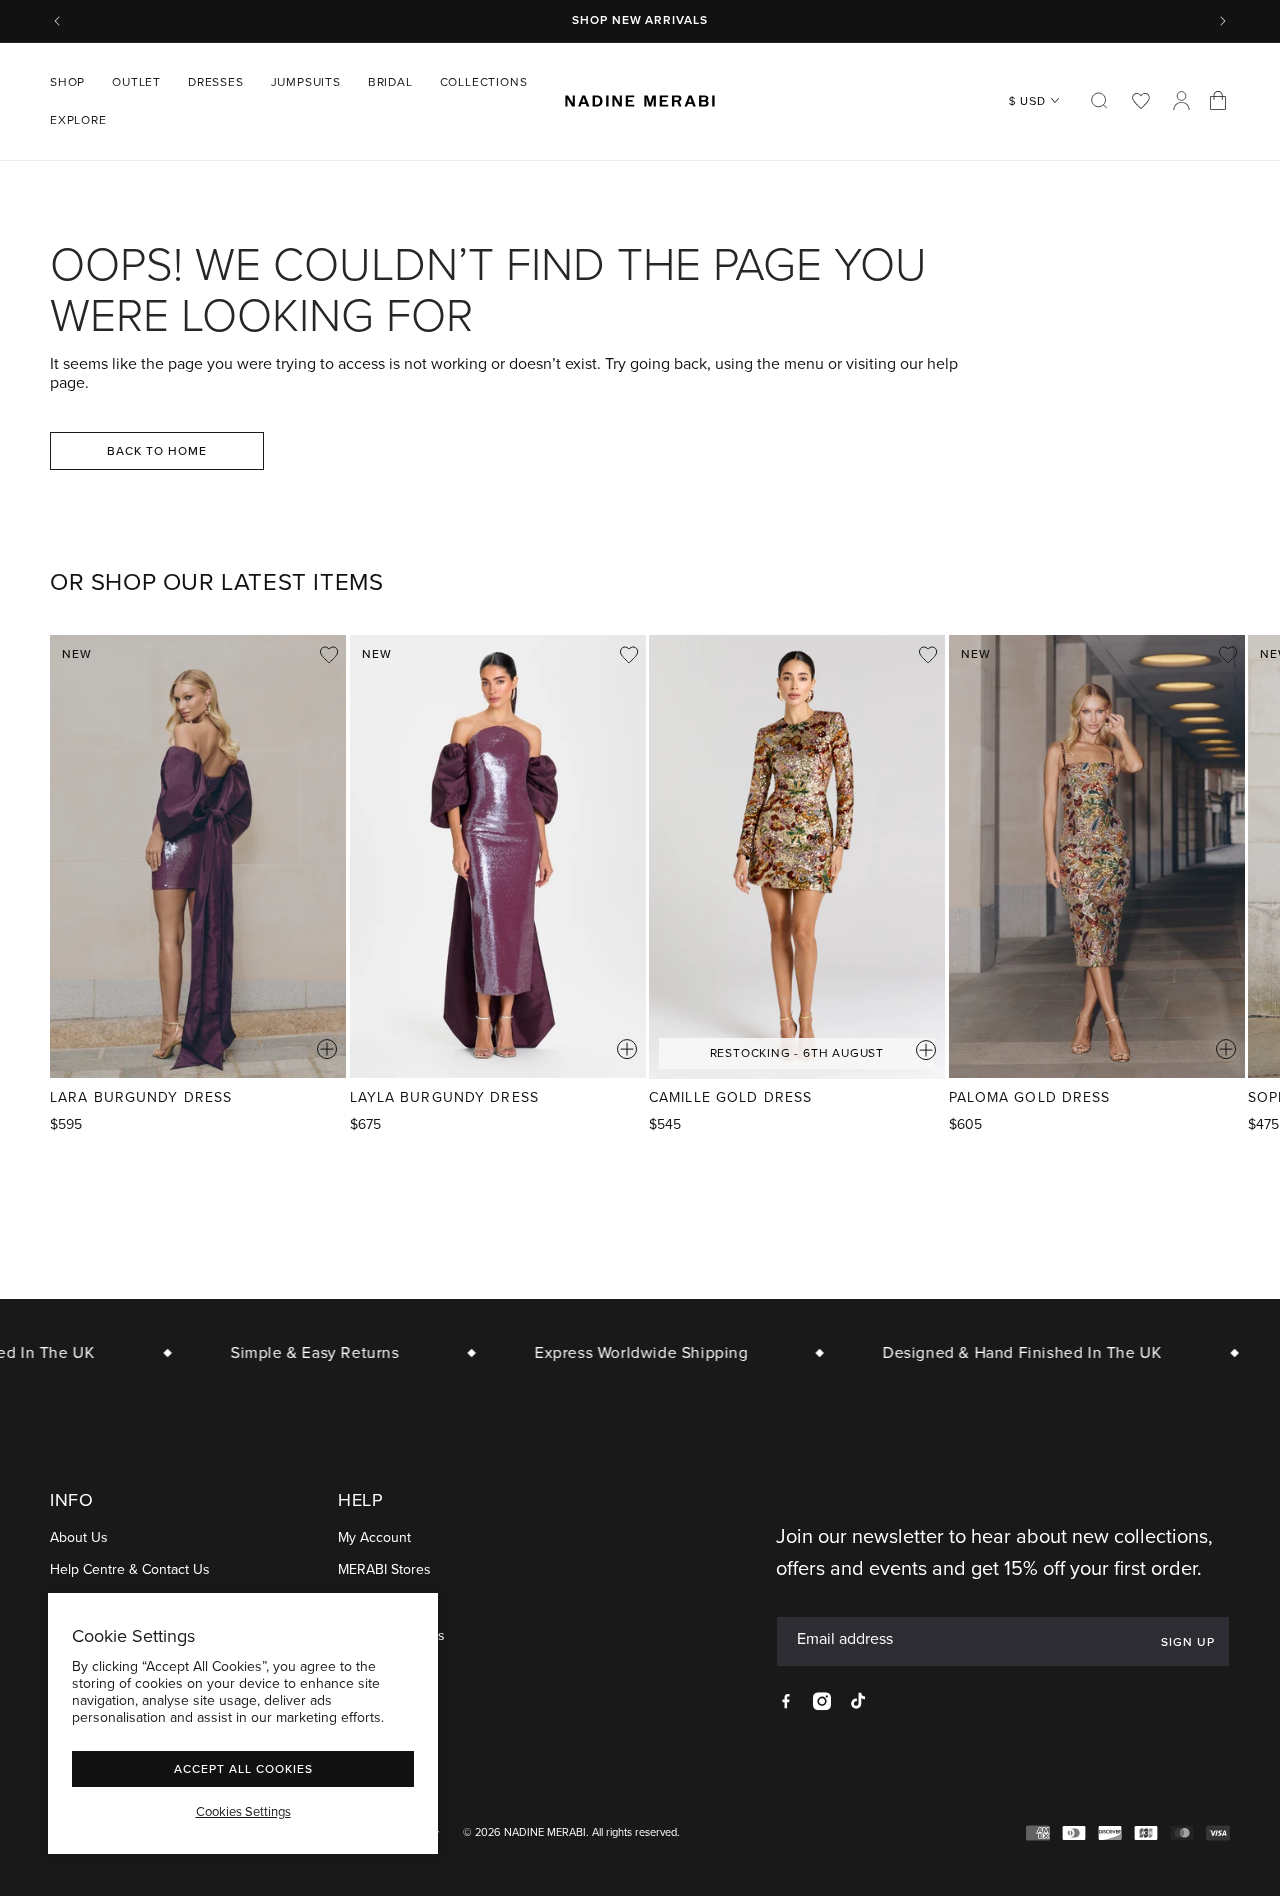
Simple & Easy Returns (300, 1352)
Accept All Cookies (243, 1768)
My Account (374, 1537)
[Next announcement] (1223, 21)
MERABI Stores (384, 1570)
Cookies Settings (243, 1812)
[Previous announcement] (57, 21)
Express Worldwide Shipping (627, 1352)
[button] (75, 82)
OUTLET (136, 82)
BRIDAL (390, 82)
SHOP (67, 82)
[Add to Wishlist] (329, 655)
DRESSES (216, 82)
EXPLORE (78, 120)
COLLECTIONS (484, 82)
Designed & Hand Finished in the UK (1007, 1352)
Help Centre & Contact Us (130, 1570)
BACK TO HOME (157, 450)
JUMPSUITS (306, 82)
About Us (79, 1537)
